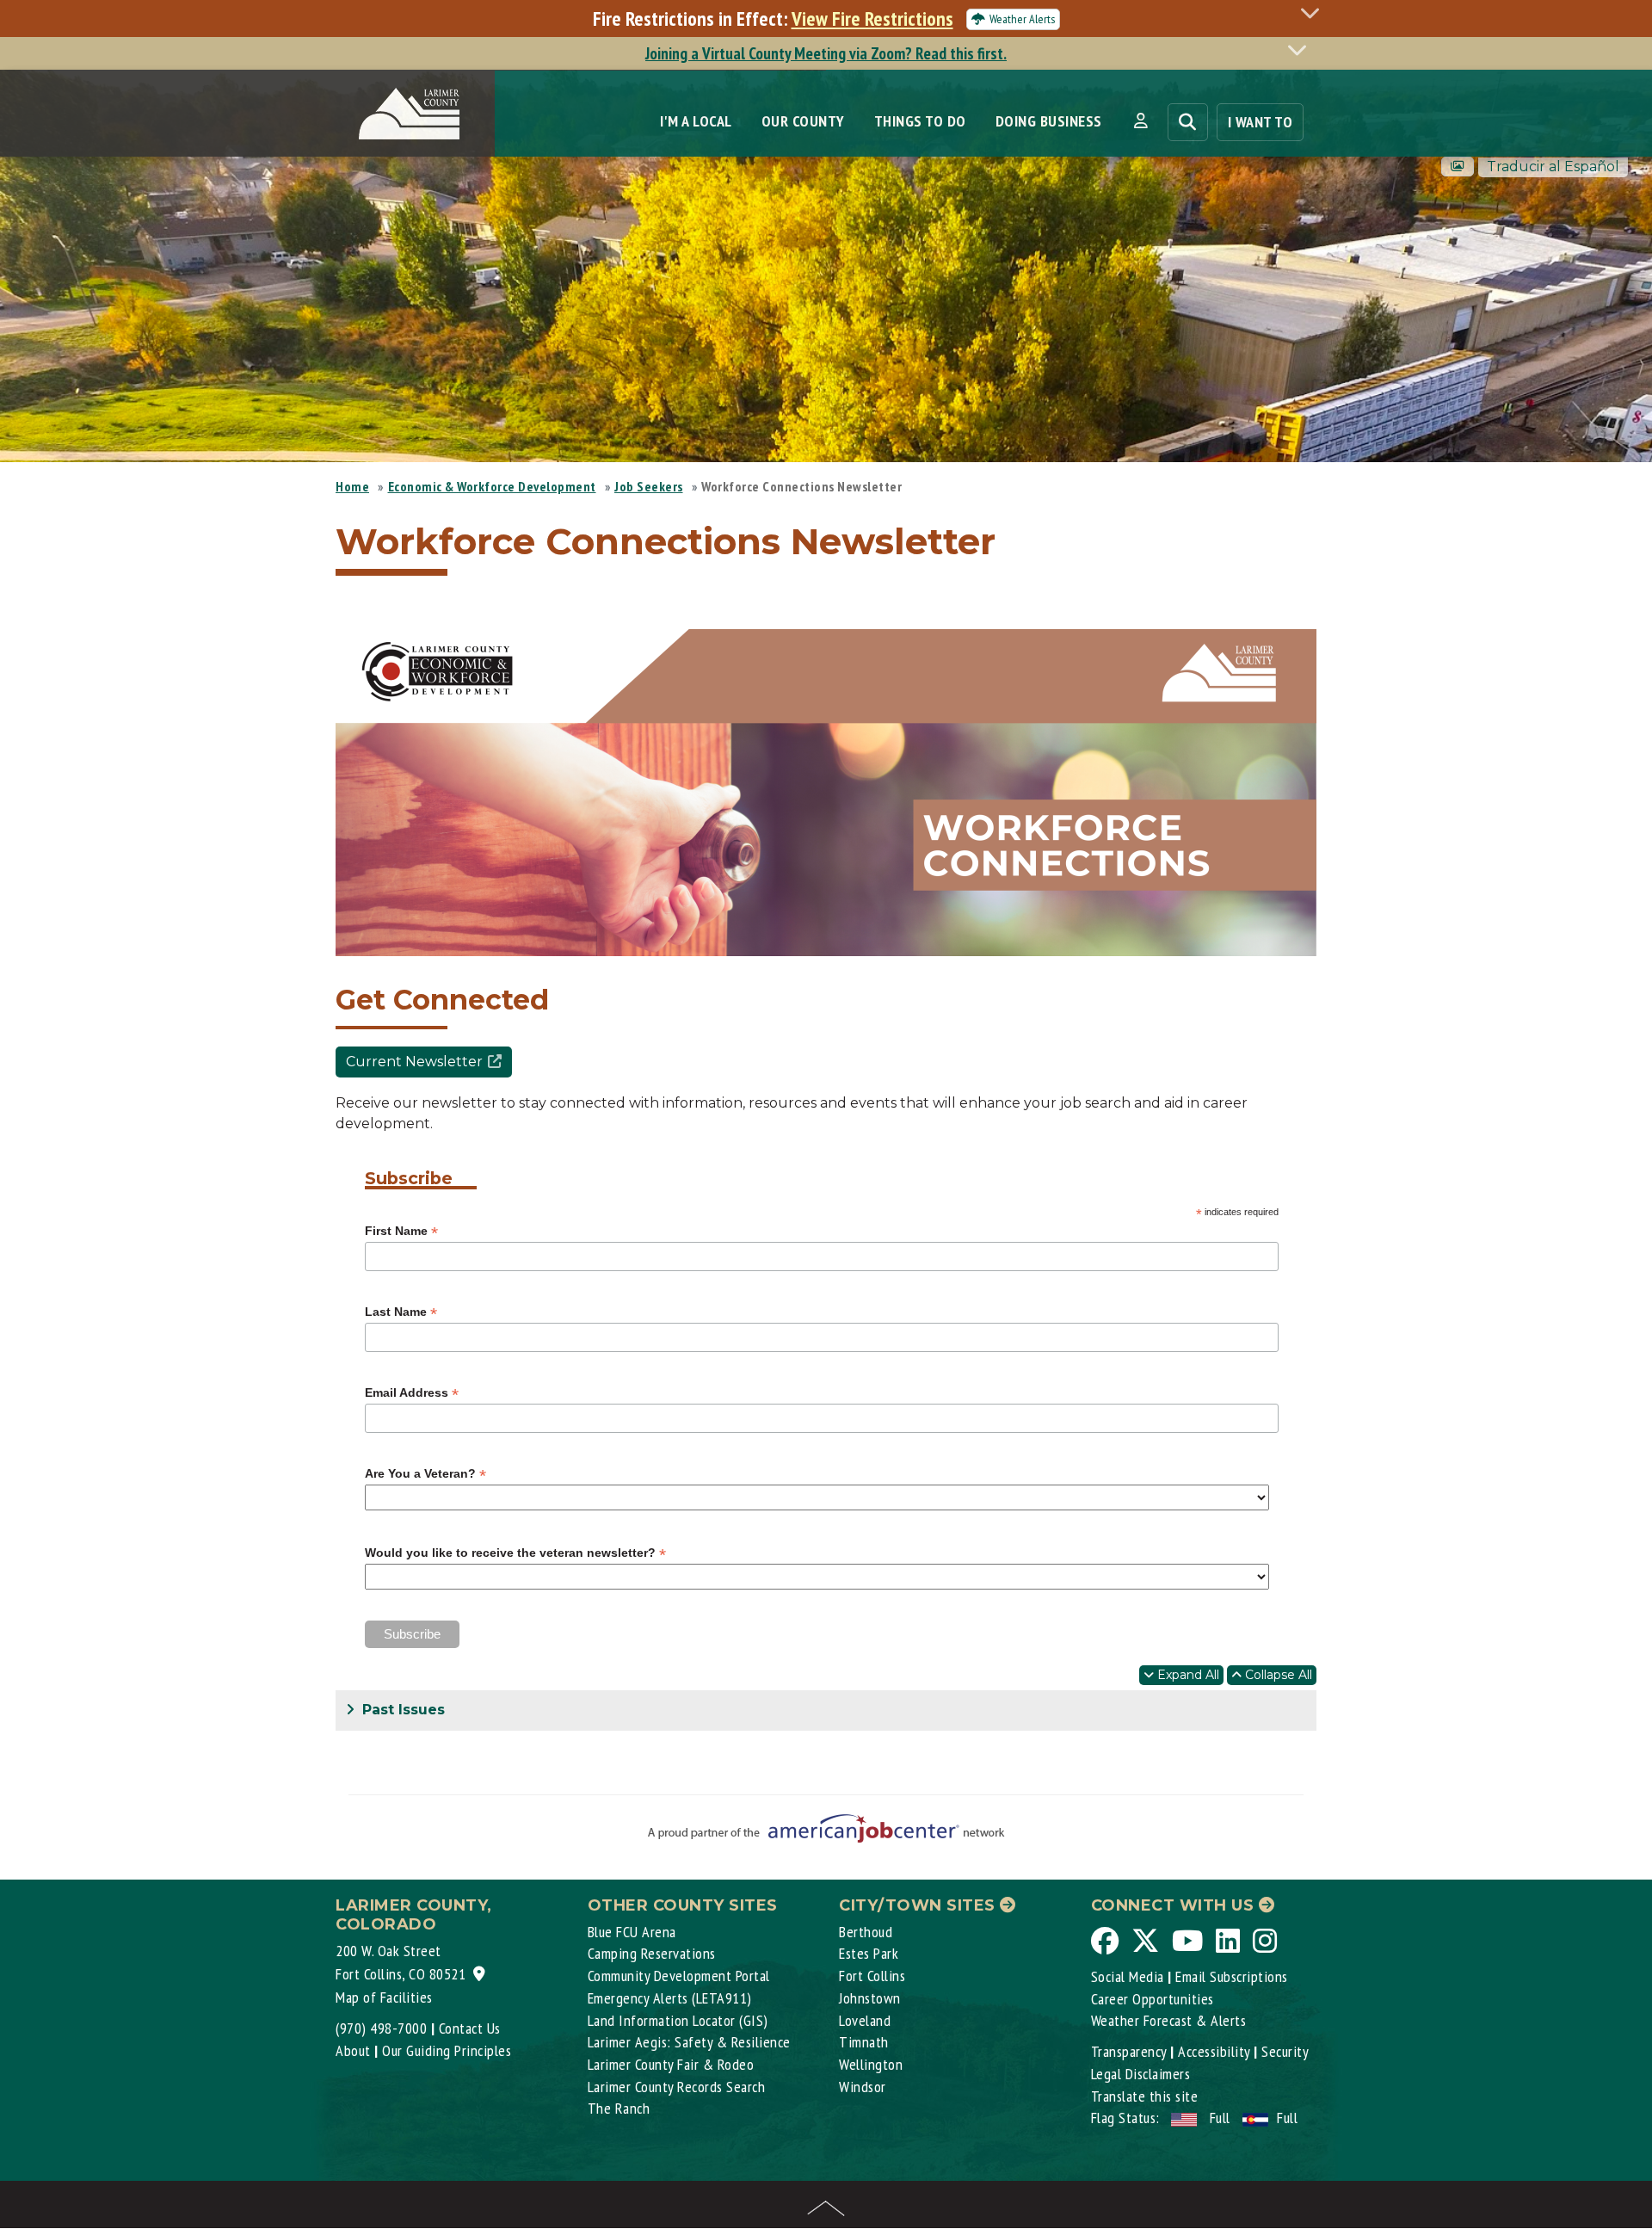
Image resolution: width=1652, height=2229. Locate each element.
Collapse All (1277, 1675)
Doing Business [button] (1049, 121)
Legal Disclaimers (1141, 2074)
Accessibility (1214, 2051)
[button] (1140, 121)
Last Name (401, 1312)
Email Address (412, 1393)
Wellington (871, 2064)
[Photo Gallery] (1458, 167)
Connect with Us (1175, 1905)
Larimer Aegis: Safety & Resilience (689, 2042)
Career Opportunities (1153, 1999)
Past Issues (401, 1710)
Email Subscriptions (1232, 1976)
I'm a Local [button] (696, 121)
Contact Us (470, 2028)
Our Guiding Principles (447, 2050)
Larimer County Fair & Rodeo (671, 2064)
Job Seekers (649, 486)
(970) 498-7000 (381, 2028)
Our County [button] (803, 121)
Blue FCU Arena (632, 1932)
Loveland (865, 2020)
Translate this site (1145, 2096)
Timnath (864, 2042)
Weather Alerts (1022, 19)
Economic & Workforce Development (492, 486)
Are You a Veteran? (425, 1474)
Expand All (1187, 1675)
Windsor (863, 2087)
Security (1285, 2051)
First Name (401, 1231)
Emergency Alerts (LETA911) (670, 1998)
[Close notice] (1315, 12)
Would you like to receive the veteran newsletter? (515, 1553)
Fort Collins (872, 1976)
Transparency (1129, 2051)
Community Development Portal (679, 1976)
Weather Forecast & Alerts (1169, 2020)
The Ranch (619, 2108)
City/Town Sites (919, 1905)
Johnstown (870, 1998)
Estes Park (869, 1953)
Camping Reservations (652, 1953)
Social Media (1128, 1976)
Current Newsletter (414, 1062)
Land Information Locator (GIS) (678, 2020)
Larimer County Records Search (677, 2087)
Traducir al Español (1553, 167)
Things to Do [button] (920, 121)
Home (352, 486)
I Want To (1261, 122)
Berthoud (866, 1932)
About (353, 2050)
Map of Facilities (384, 1997)
